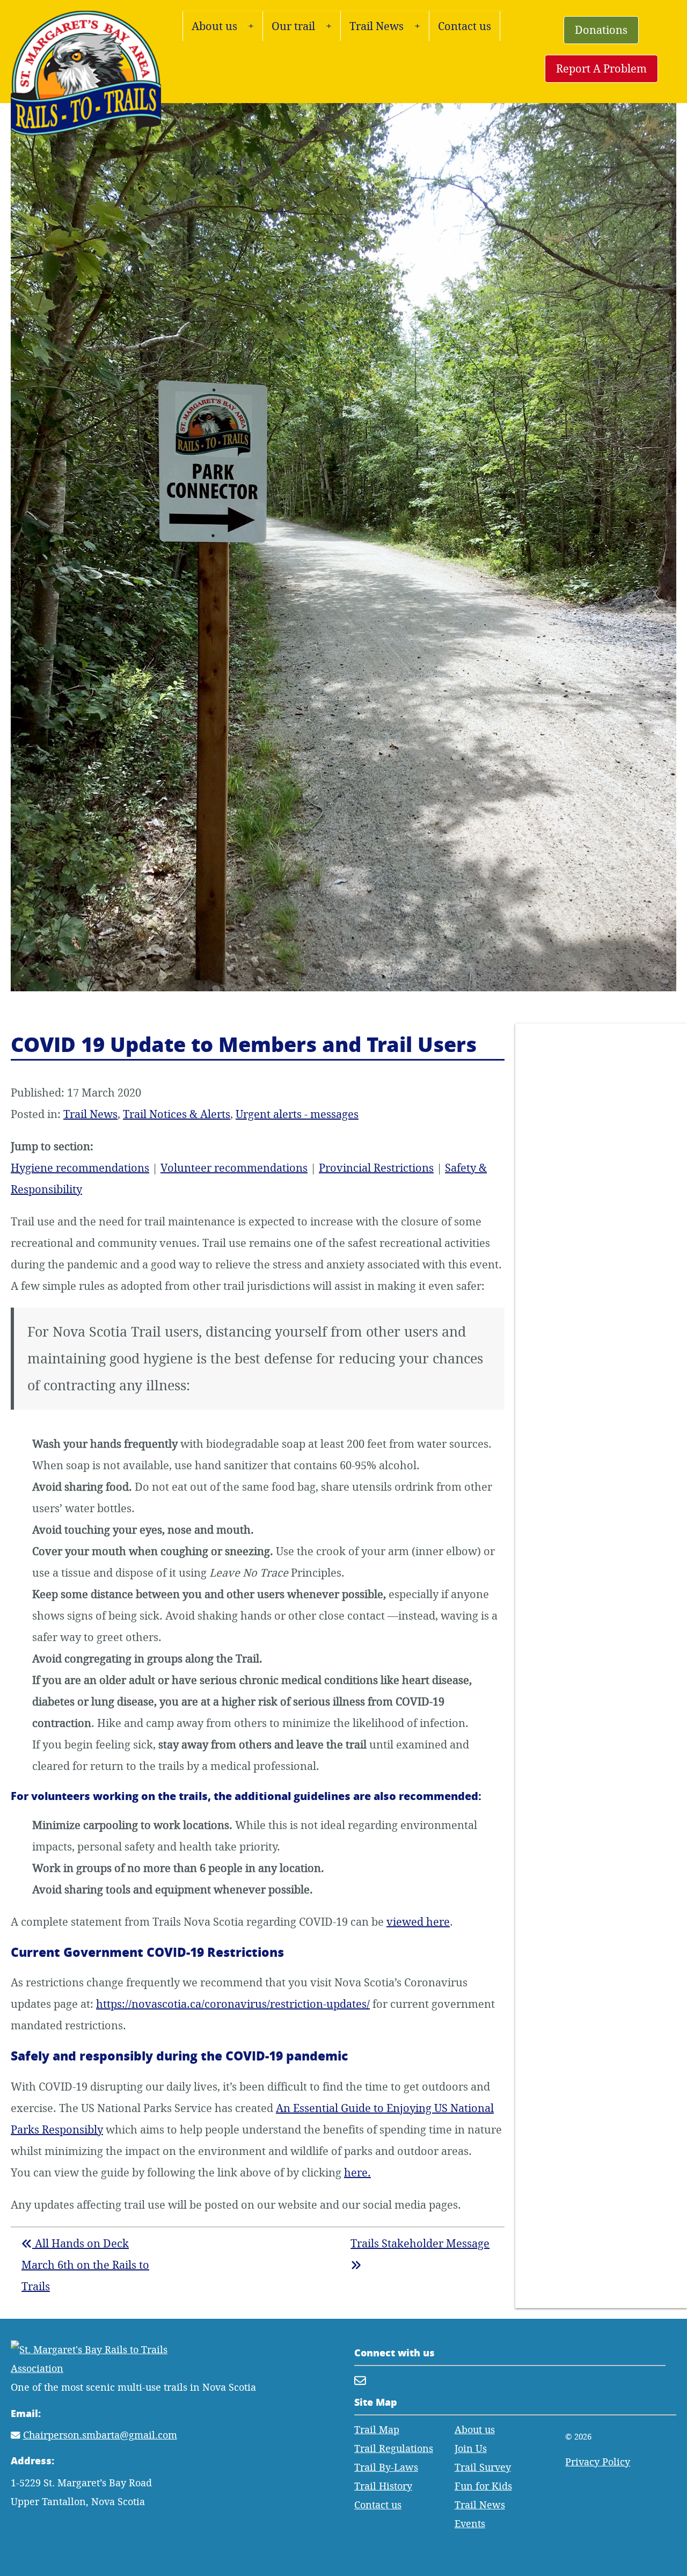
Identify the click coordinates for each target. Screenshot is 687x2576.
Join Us (471, 2448)
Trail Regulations (394, 2448)
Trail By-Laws (386, 2467)
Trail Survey (483, 2467)
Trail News (377, 26)
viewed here (418, 1922)
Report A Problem (601, 68)
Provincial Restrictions (376, 1168)
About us (214, 26)
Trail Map (377, 2430)
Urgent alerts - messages (297, 1114)
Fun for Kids (483, 2486)
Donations (601, 30)
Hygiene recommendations (80, 1168)
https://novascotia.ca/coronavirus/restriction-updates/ (233, 2004)
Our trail (293, 26)
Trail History (383, 2486)
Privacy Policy (598, 2462)
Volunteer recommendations (234, 1168)
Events (470, 2524)
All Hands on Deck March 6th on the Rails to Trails (85, 2265)
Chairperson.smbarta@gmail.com (100, 2435)
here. (357, 2172)
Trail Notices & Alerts (177, 1114)
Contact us (465, 26)
